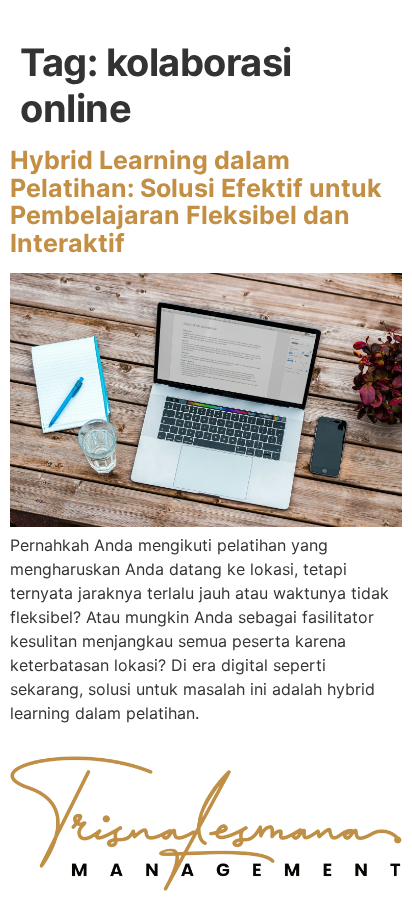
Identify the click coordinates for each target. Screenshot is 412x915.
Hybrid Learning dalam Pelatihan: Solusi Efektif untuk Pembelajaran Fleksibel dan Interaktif (196, 201)
